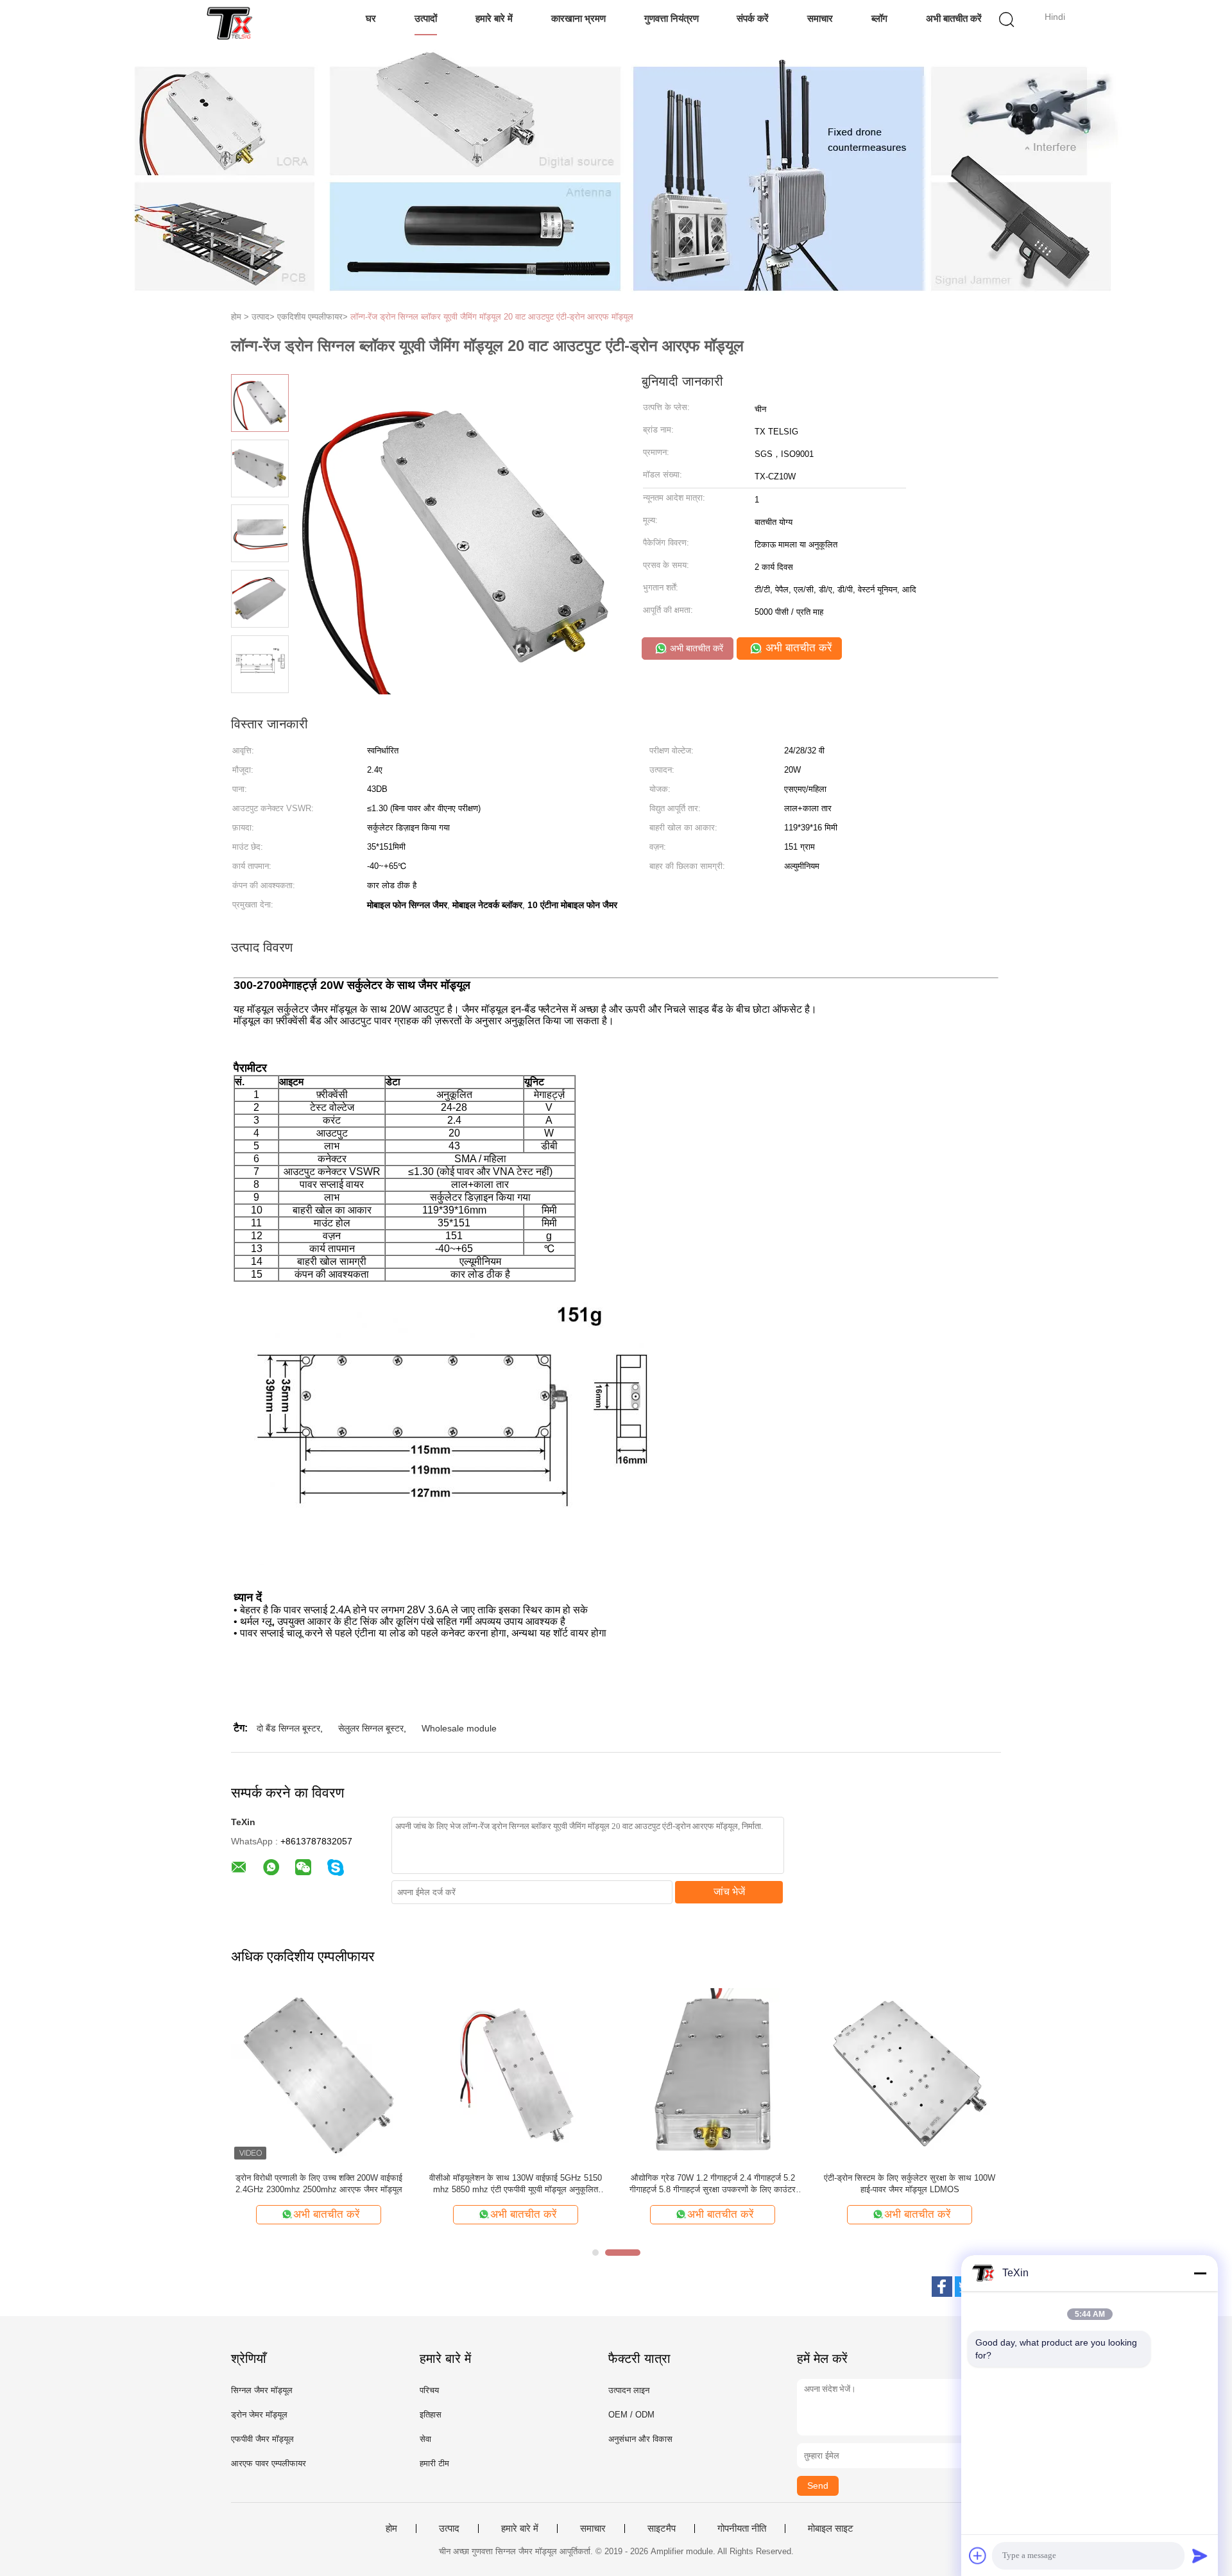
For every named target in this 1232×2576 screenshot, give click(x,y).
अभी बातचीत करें (954, 18)
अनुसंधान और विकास (640, 2439)
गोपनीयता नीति (742, 2529)
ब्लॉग (879, 18)
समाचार (820, 18)
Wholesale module (459, 1728)
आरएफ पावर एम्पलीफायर (269, 2463)
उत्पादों (426, 18)
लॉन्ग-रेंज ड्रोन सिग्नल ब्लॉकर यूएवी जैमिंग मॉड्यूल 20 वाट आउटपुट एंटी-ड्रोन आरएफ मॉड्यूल (492, 317)
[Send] (1200, 2555)
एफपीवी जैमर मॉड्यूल (262, 2439)
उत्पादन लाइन (629, 2390)
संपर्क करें (753, 18)
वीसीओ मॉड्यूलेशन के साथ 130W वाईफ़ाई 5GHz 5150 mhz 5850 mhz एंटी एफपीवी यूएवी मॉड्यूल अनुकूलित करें (516, 2184)
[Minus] (1200, 2273)
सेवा (425, 2439)
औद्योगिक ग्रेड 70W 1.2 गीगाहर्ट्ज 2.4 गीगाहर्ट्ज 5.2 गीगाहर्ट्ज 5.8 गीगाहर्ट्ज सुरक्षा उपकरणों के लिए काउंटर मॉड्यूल (713, 2184)
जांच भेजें (729, 1892)
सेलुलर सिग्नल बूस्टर (371, 1728)
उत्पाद (449, 2529)
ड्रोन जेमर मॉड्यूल (259, 2415)
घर (371, 18)
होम (391, 2529)
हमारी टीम (434, 2463)
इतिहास (431, 2415)
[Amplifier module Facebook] (942, 2287)
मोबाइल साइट (831, 2529)
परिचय (429, 2390)
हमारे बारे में (494, 18)
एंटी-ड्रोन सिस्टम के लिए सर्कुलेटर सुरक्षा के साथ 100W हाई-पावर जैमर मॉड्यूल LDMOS (910, 2184)
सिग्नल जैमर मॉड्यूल (262, 2390)
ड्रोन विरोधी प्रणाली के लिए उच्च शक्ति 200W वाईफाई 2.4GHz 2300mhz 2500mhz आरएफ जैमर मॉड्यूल (319, 2184)
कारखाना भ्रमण (578, 18)
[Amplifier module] (229, 22)
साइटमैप (662, 2529)
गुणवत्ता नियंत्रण (672, 18)
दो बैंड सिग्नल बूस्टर (288, 1728)
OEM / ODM (631, 2415)
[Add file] (978, 2555)
